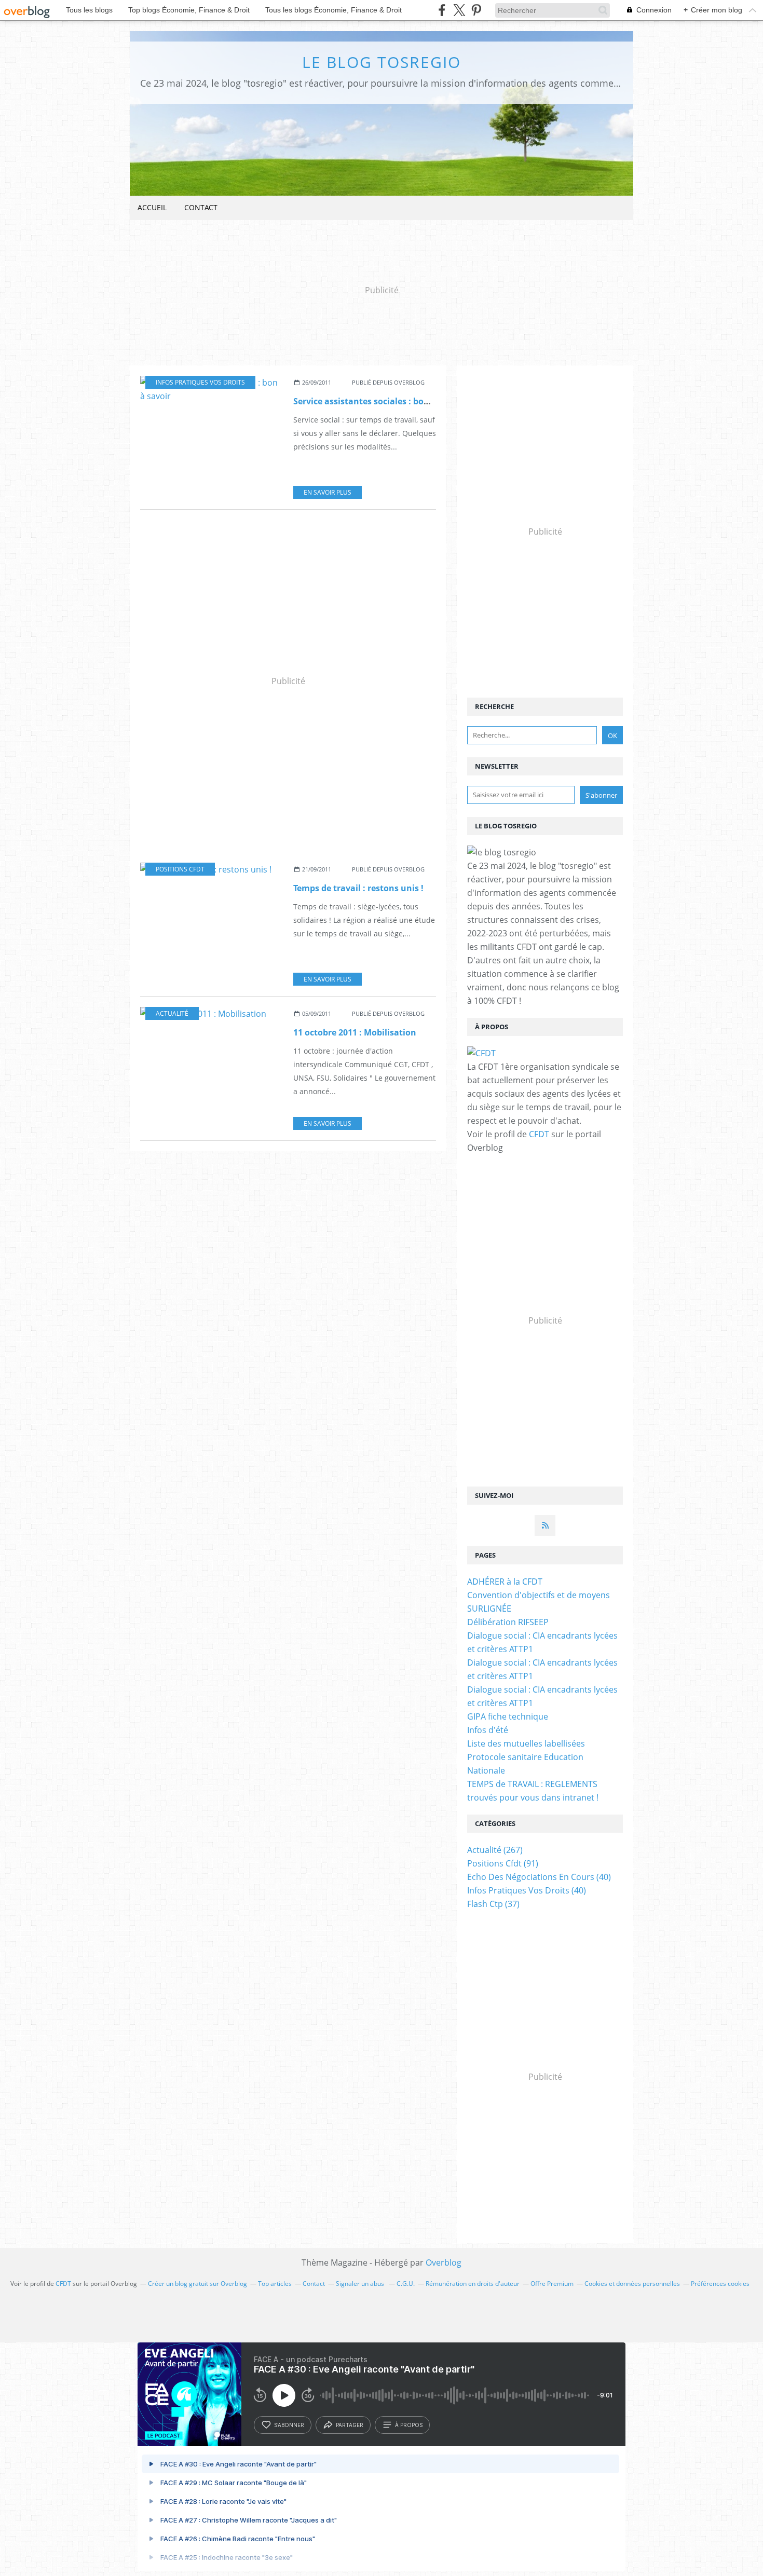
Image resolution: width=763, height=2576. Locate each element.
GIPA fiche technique (508, 1716)
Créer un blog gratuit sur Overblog (197, 2284)
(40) (539, 1877)
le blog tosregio (382, 62)
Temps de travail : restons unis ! (358, 888)
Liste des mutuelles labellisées (526, 1743)
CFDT (539, 1134)
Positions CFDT (180, 869)
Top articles (275, 2284)
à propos (409, 2425)
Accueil (152, 207)
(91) (503, 1863)
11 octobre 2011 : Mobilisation (355, 1032)
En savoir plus (328, 492)
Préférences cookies (720, 2284)
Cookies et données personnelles (632, 2284)
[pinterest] (476, 10)
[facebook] (442, 10)
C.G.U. (406, 2284)
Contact (201, 207)
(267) (495, 1850)
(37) (493, 1904)
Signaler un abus (361, 2284)
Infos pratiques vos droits (200, 382)
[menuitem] (152, 208)
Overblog (444, 2262)
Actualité (172, 1013)
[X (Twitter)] (459, 10)
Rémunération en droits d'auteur (473, 2284)
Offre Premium (552, 2284)
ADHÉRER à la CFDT (505, 1582)
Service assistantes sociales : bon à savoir (379, 401)
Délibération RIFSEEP (508, 1622)
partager (350, 2425)
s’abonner (289, 2425)
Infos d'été (488, 1730)
